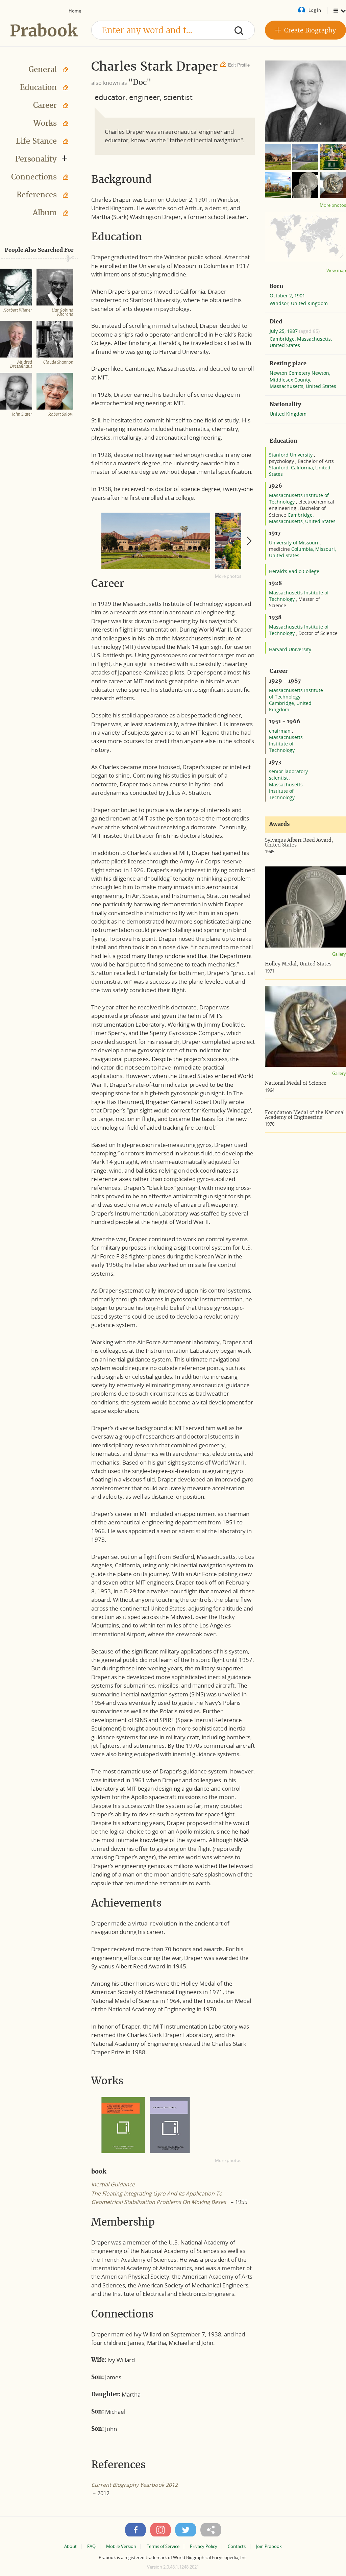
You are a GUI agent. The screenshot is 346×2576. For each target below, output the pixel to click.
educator (110, 97)
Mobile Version (121, 2546)
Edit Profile (239, 65)
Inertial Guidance (113, 2184)
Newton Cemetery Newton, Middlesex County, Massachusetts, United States (303, 379)
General (43, 69)
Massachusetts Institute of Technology (296, 693)
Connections (34, 177)
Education (38, 87)
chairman (280, 731)
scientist (178, 97)
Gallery (339, 954)
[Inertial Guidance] (170, 2125)
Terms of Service (163, 2546)
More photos (228, 576)
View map (336, 271)
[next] (249, 541)
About (70, 2546)
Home (75, 11)
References (37, 195)
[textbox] (173, 30)
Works (45, 123)
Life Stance (36, 141)
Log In (315, 10)
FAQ (91, 2546)
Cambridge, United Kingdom (290, 706)
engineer (144, 97)
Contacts (237, 2546)
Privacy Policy (204, 2546)
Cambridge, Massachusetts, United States (301, 342)
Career (45, 105)
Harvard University (290, 649)
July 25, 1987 (284, 331)
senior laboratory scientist (288, 775)
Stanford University (291, 455)
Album (45, 213)
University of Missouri (294, 543)
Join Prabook (269, 2546)
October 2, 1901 (287, 296)
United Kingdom (288, 414)
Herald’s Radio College (294, 571)
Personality (36, 159)
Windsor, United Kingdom (299, 303)
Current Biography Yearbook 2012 (134, 2485)
